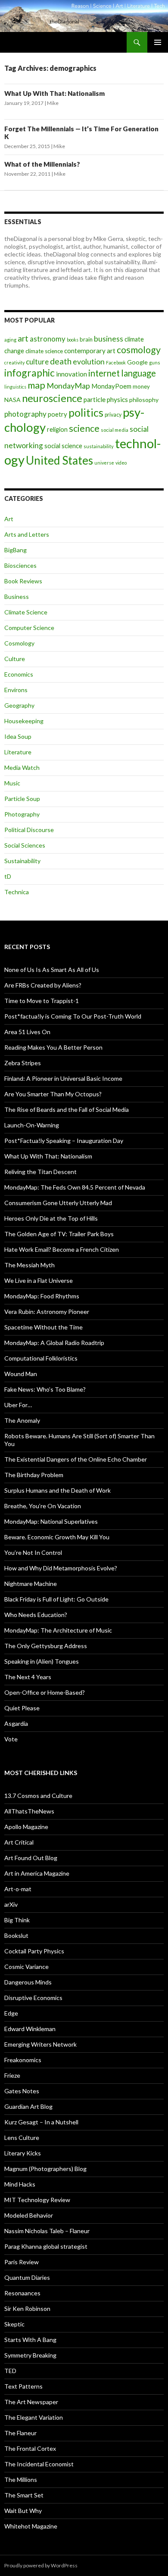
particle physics (106, 399)
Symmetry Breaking (30, 2355)
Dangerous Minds (28, 1982)
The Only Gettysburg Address (46, 1646)
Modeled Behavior (29, 2215)
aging (10, 340)
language (138, 373)
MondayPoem (111, 386)
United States (59, 460)
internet (104, 373)
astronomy (48, 339)
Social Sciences (25, 845)
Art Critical (19, 1842)
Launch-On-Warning (32, 1125)
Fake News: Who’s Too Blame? (45, 1389)
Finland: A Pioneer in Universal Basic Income (63, 1078)
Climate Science (26, 612)
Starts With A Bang (30, 2340)
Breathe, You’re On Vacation (43, 1506)
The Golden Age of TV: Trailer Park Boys (59, 1234)
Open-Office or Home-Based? (45, 1692)
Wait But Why (23, 2511)
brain (86, 339)
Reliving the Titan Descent (40, 1172)
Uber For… (18, 1405)
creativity (14, 362)
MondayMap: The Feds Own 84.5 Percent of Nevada (75, 1187)
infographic (30, 373)
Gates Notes (22, 2091)
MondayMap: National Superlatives (51, 1521)
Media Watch (22, 767)
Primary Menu (158, 42)
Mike (53, 103)
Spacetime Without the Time (44, 1327)
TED (10, 2371)
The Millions (21, 2479)
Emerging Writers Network (40, 2044)
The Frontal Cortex (30, 2448)
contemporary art (90, 351)
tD (8, 876)
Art (9, 519)
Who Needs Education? (36, 1615)
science (84, 428)
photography (25, 414)
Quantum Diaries (27, 2277)
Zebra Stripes (23, 1063)
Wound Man (21, 1374)
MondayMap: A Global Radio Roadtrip (54, 1343)
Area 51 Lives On (27, 1032)
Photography (22, 814)
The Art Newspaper (31, 2402)
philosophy (144, 400)
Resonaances (22, 2293)
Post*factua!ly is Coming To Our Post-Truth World (73, 1016)
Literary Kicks (23, 2153)
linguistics (15, 387)
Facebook (116, 362)
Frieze (12, 2075)
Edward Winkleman (30, 2029)
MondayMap (68, 386)
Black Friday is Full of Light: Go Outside (56, 1599)
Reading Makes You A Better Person (53, 1047)
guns (155, 362)
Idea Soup (18, 736)
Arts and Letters (27, 534)
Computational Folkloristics (41, 1358)
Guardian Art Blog (28, 2106)
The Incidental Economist (39, 2464)
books (73, 340)
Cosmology (19, 643)
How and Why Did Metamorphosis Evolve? (61, 1568)
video (121, 463)
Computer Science (29, 628)
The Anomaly (22, 1420)
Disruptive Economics (33, 1998)
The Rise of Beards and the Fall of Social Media (67, 1109)
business (109, 339)
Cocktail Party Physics (34, 1951)
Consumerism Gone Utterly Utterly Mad (58, 1203)
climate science (44, 351)
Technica (17, 892)
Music (12, 783)
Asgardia (16, 1723)
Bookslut (16, 1935)
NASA (12, 400)
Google (137, 362)
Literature (18, 752)
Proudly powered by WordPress (41, 2565)
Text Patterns (23, 2386)
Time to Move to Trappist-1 (42, 1001)
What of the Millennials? (42, 164)
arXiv (11, 1904)
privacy (113, 415)
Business (17, 597)
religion (57, 429)
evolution (89, 362)
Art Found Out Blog (31, 1858)
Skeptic (14, 2324)
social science (63, 446)
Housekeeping (24, 721)
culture (37, 362)
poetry (58, 414)
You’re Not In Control (33, 1552)
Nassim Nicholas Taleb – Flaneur (47, 2231)
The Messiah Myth (30, 1265)
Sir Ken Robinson (27, 2309)
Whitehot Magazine (31, 2526)
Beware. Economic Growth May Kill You (57, 1537)
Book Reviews (23, 581)
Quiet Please (22, 1708)
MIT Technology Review (37, 2200)
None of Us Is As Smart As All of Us (52, 970)
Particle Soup (22, 799)
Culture (15, 659)
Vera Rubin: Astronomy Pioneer (47, 1312)
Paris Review (22, 2262)
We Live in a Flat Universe (39, 1280)
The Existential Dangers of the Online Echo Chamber (76, 1459)
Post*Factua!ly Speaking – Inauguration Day (64, 1141)
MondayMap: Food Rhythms (42, 1296)
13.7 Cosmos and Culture (38, 1796)
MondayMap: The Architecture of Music (58, 1630)
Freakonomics (23, 2060)
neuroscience (52, 398)
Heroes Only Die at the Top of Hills (51, 1218)
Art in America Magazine (37, 1873)
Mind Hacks (20, 2184)
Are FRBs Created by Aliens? (43, 985)
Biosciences (20, 565)
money (141, 386)
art (23, 338)
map (36, 385)
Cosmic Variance (26, 1967)
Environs (16, 690)
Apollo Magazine (26, 1827)
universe (104, 463)
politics (86, 412)
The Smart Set (24, 2495)
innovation (72, 374)
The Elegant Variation (34, 2417)
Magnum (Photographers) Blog (45, 2169)
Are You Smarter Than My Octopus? (53, 1094)
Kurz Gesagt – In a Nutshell (41, 2122)
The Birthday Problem (34, 1475)
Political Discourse (29, 830)
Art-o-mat (18, 1889)
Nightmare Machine (31, 1584)
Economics (19, 674)
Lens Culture (22, 2138)
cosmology (139, 350)
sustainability (99, 446)
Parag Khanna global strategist (46, 2246)
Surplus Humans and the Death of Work (58, 1490)
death (61, 361)
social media (115, 430)
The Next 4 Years (28, 1677)
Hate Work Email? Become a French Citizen (62, 1249)
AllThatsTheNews (29, 1811)
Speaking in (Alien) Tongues (42, 1661)
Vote (11, 1739)
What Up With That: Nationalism (54, 93)
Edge (11, 2013)
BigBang (16, 550)
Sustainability (22, 861)
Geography (19, 705)
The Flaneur (20, 2433)
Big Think (17, 1920)
